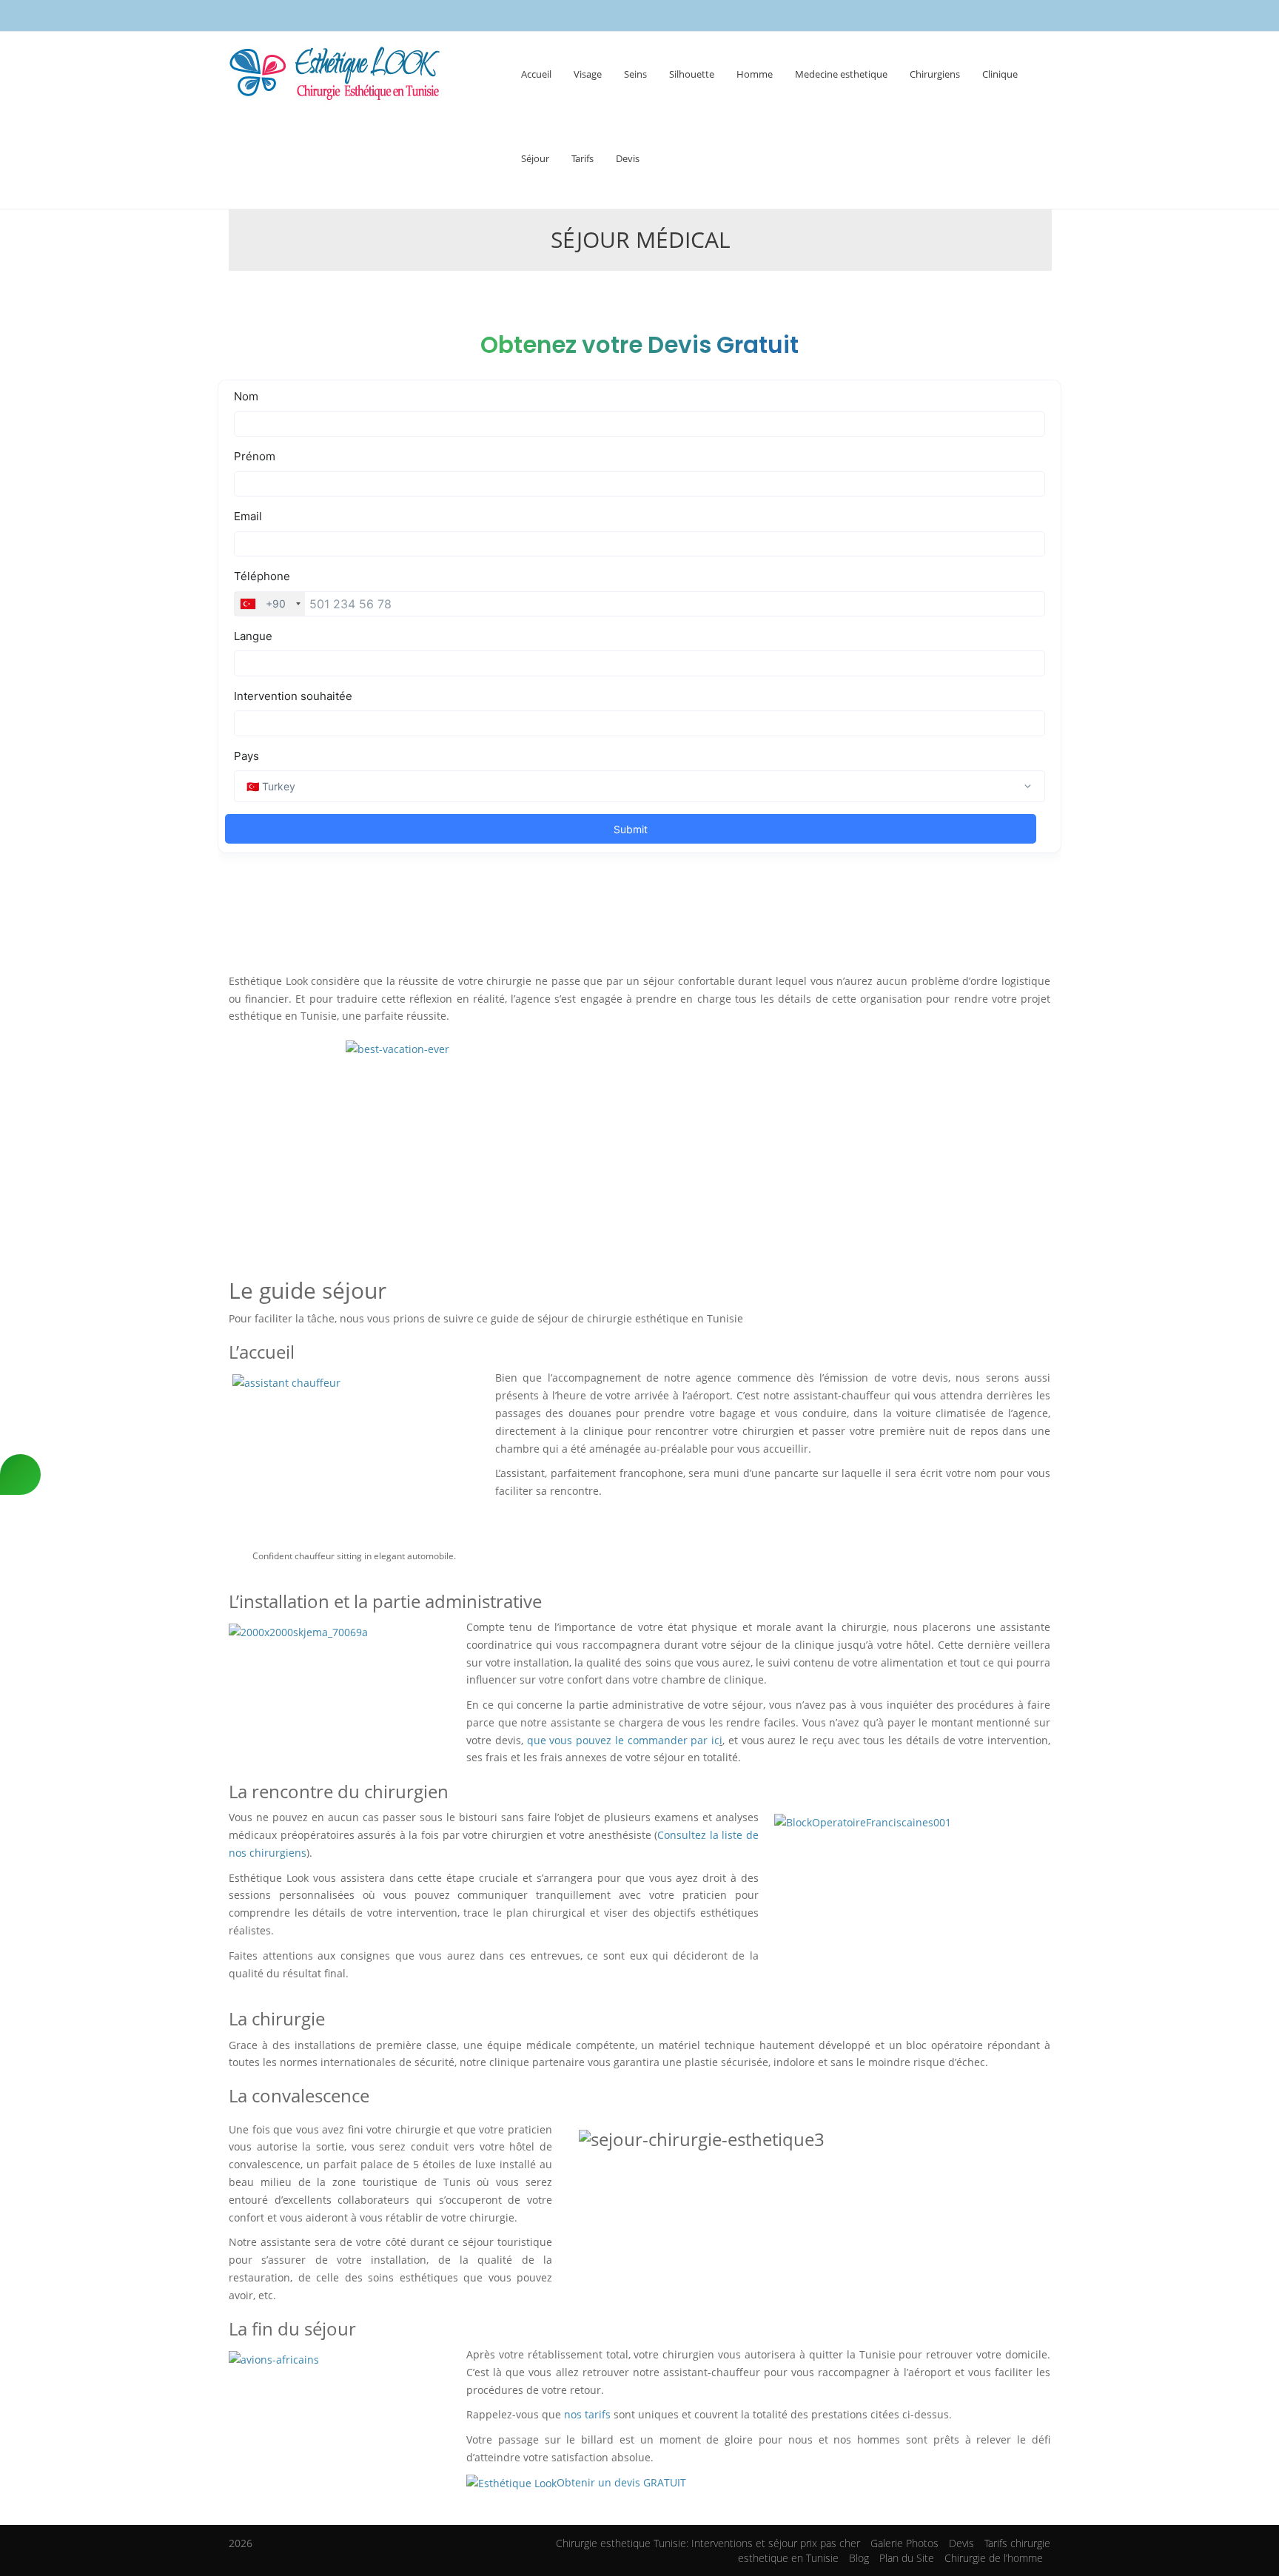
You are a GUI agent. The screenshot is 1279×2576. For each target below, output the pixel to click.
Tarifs (583, 158)
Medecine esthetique (841, 74)
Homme (755, 74)
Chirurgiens (935, 74)
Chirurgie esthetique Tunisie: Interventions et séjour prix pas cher (708, 2543)
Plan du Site (907, 2558)
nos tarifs (589, 2414)
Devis (628, 158)
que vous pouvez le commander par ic (624, 1740)
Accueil (536, 74)
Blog (859, 2558)
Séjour (535, 158)
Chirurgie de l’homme (994, 2558)
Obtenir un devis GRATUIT (621, 2482)
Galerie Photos (904, 2543)
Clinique (1000, 74)
